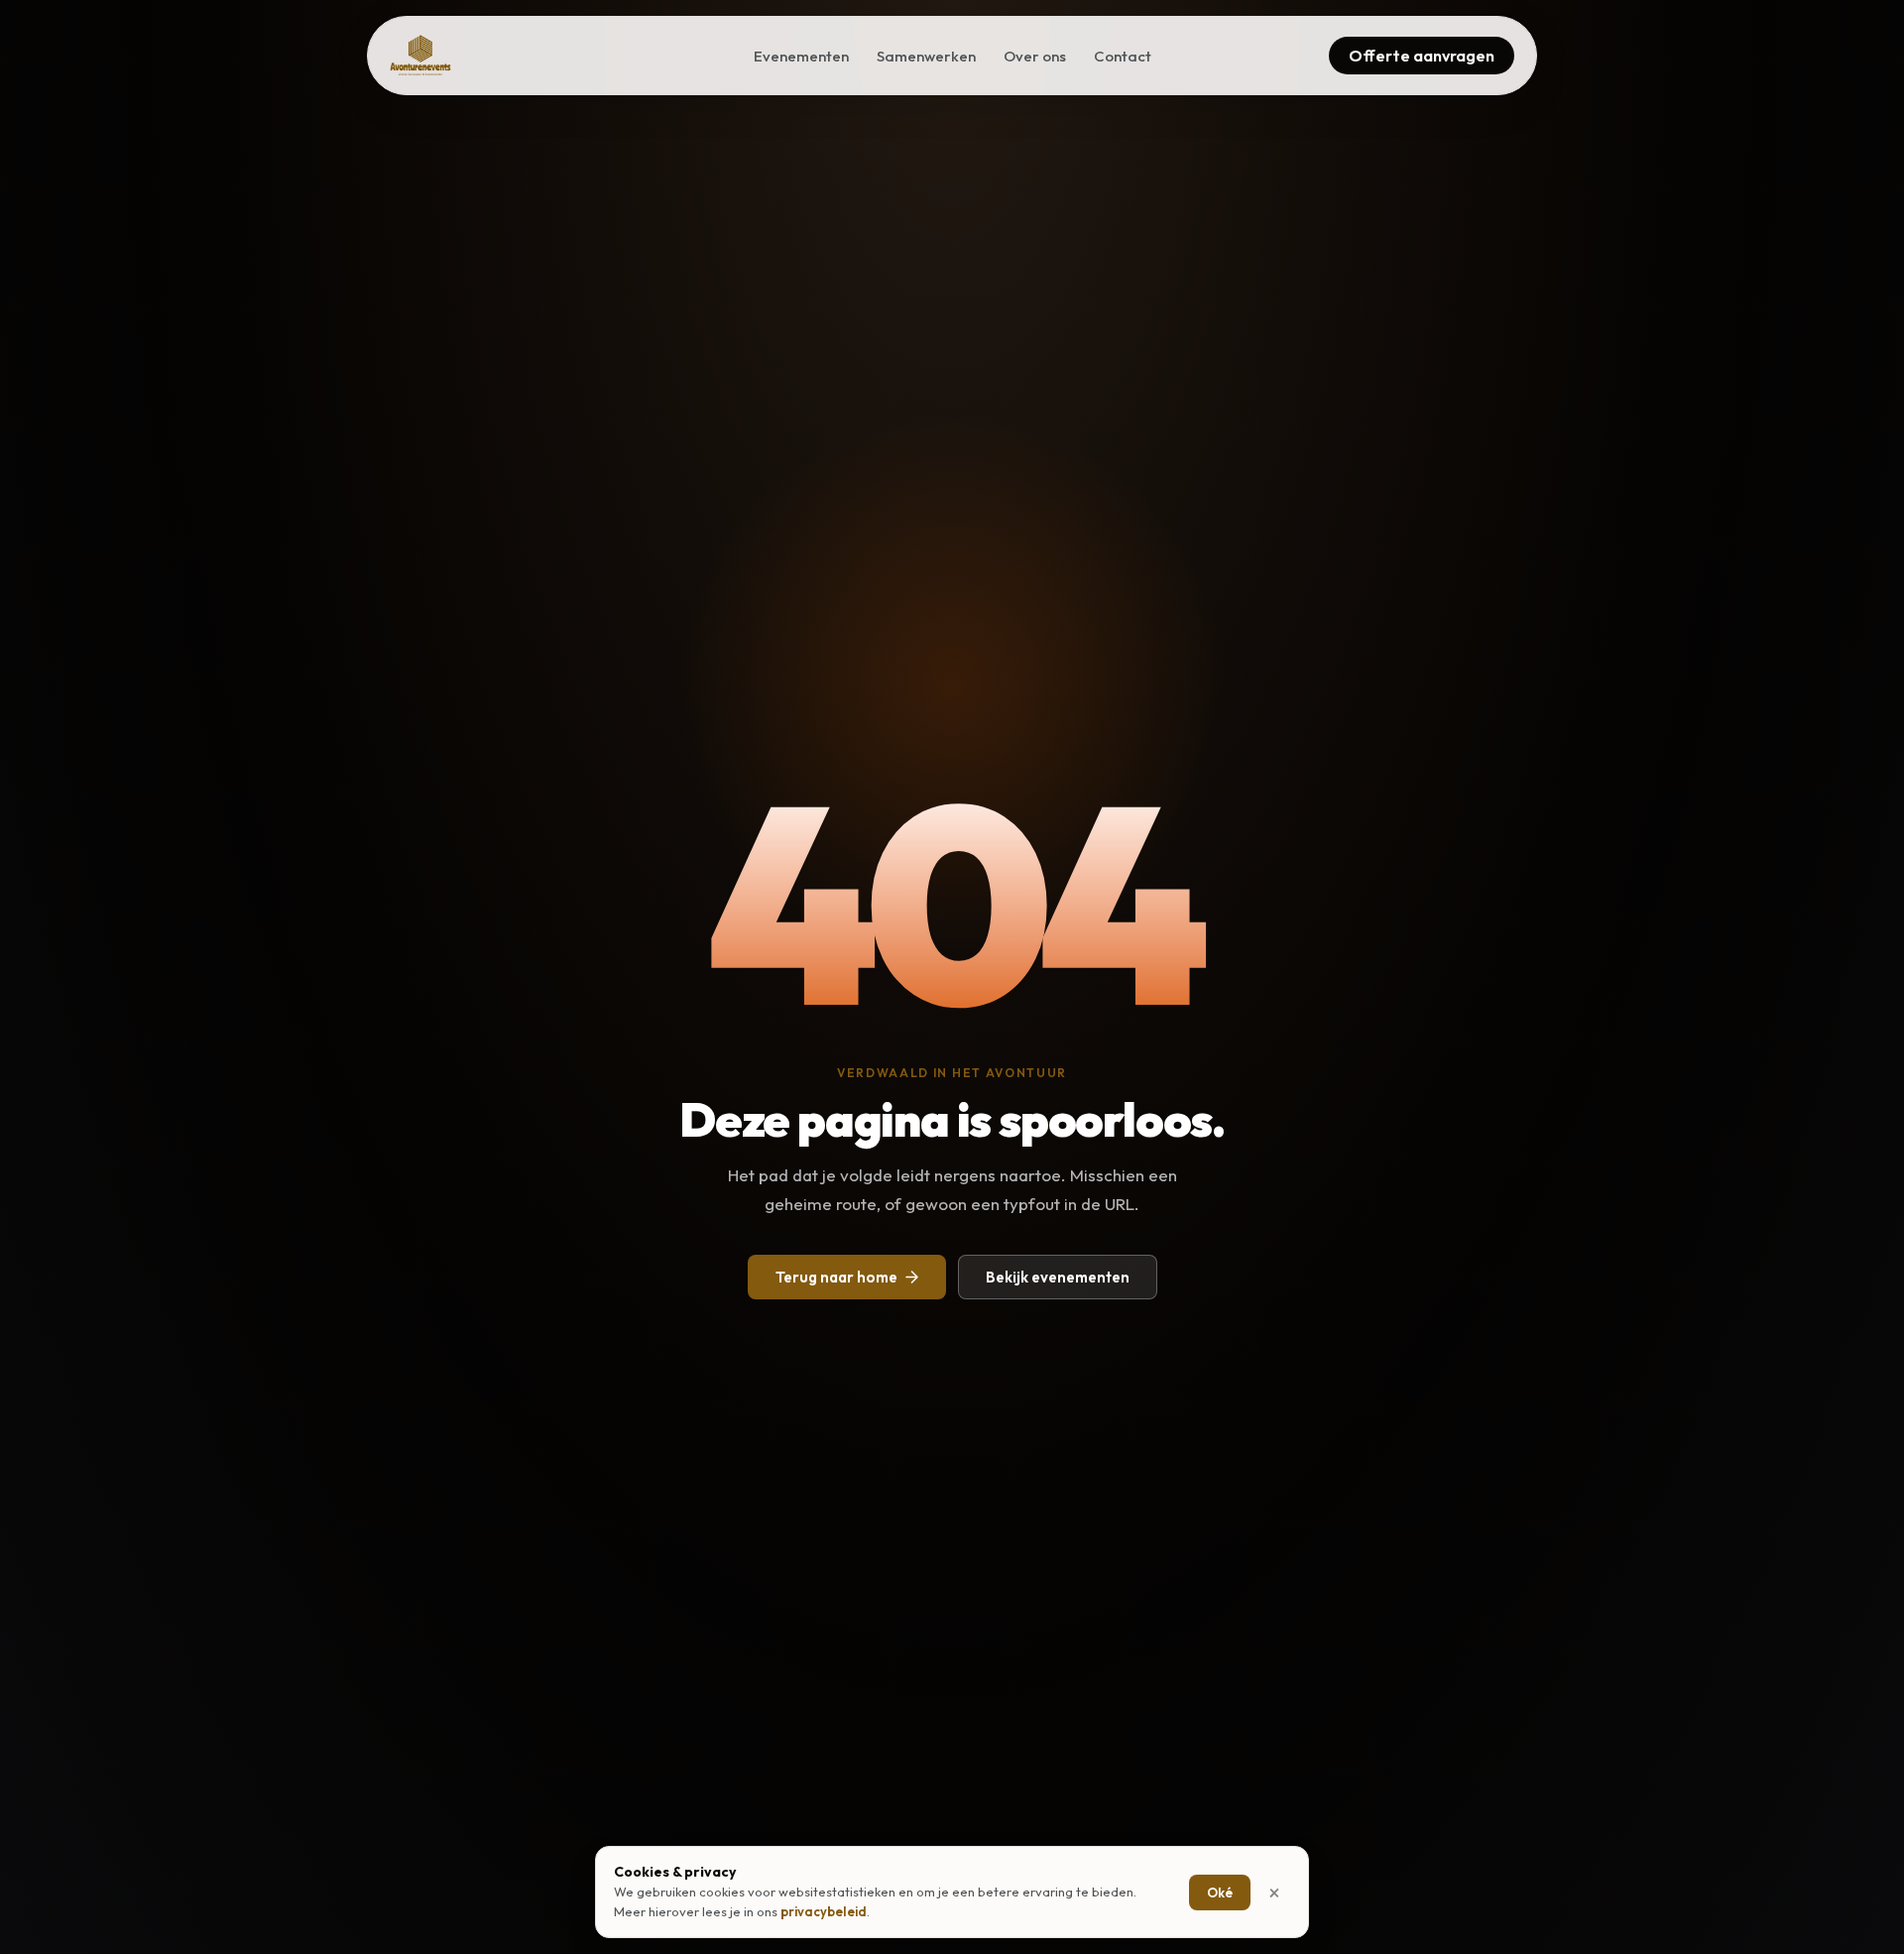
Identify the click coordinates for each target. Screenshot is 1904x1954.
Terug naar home (836, 1277)
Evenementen (801, 56)
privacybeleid (824, 1911)
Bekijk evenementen (1058, 1277)
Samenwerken (926, 56)
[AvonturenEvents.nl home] (420, 56)
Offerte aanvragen (1422, 56)
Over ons (1035, 56)
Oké (1220, 1893)
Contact (1123, 56)
